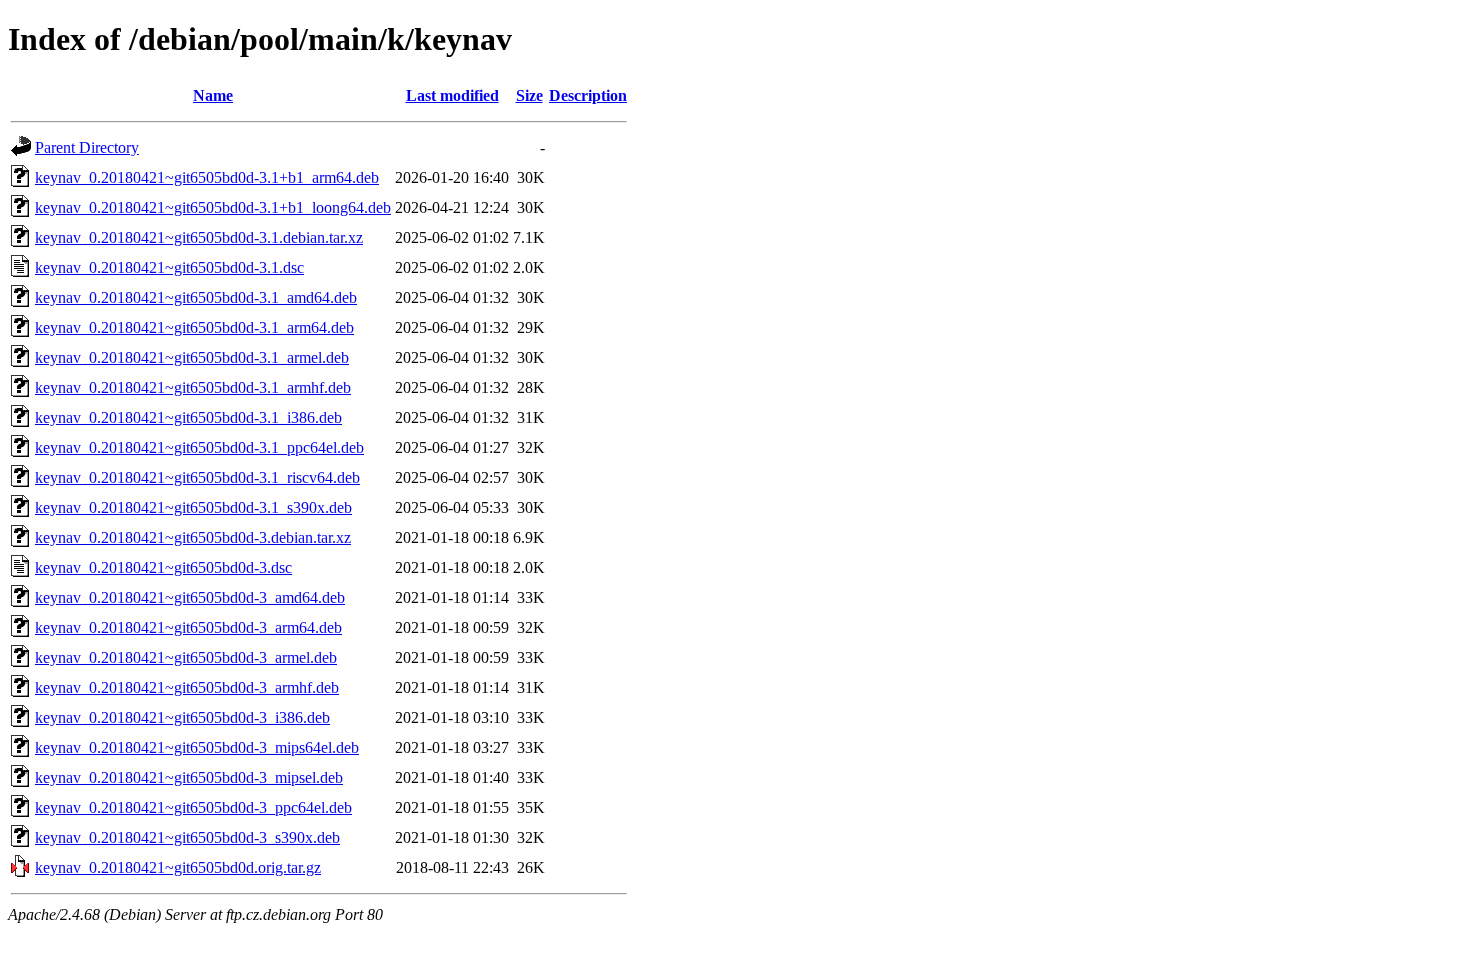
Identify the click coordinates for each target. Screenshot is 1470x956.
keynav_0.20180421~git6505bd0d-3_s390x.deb (187, 837)
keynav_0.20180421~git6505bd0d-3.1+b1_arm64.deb (207, 177)
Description (588, 95)
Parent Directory (87, 147)
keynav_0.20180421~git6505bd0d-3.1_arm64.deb (194, 327)
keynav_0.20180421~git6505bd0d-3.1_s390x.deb (193, 507)
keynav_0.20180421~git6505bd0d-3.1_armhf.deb (193, 387)
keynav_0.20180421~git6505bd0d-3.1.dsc (169, 267)
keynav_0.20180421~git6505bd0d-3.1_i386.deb (188, 417)
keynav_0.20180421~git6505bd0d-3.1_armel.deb (192, 357)
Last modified (452, 95)
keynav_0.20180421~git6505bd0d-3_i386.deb (182, 717)
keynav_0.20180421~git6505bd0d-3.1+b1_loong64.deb (213, 207)
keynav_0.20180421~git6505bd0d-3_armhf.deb (187, 687)
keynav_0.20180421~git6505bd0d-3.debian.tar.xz (193, 537)
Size (529, 95)
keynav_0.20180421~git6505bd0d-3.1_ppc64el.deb (199, 447)
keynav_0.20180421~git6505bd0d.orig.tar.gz (178, 867)
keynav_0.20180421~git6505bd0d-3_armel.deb (186, 657)
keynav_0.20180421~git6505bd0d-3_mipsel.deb (189, 777)
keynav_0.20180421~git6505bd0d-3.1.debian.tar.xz (199, 237)
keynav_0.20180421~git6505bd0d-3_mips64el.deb (197, 747)
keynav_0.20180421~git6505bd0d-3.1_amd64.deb (196, 297)
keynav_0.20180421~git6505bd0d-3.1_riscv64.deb (197, 477)
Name (213, 95)
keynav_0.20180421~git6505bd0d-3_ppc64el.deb (193, 807)
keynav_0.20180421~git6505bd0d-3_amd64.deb (190, 597)
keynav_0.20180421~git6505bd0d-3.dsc (163, 567)
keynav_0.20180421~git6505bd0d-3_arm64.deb (188, 627)
